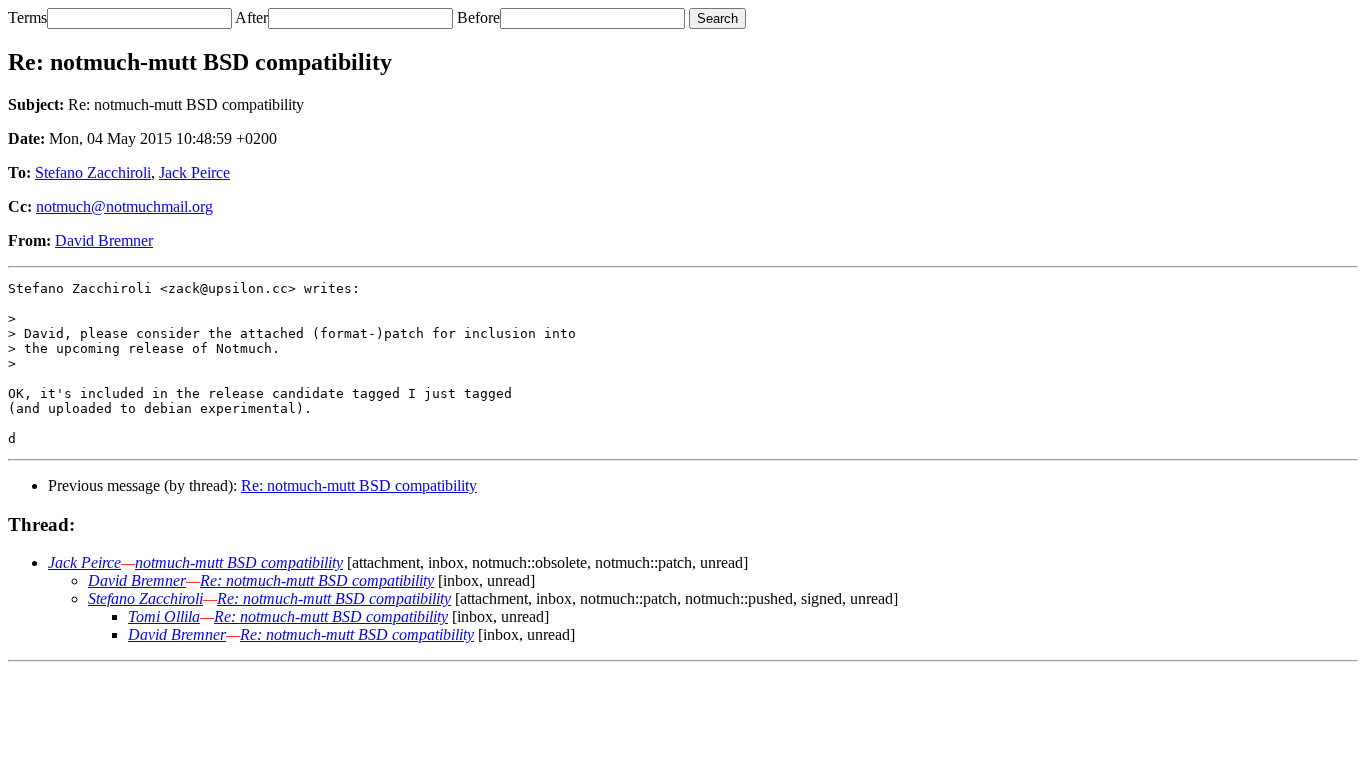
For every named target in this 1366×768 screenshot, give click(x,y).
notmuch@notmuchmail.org (124, 206)
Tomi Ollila (164, 616)
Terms (27, 17)
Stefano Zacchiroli (93, 172)
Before (478, 17)
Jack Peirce (194, 172)
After (251, 17)
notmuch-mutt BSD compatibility (239, 562)
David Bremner (104, 240)
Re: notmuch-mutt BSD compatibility (359, 485)
